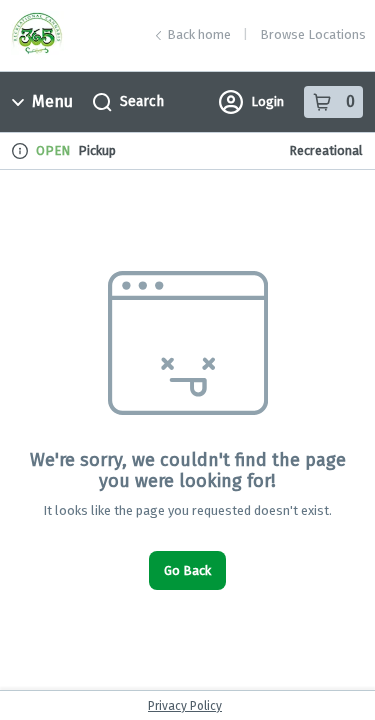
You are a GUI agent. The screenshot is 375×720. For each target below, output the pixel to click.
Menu (52, 101)
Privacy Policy (185, 706)
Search (142, 101)
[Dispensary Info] (20, 151)
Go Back (187, 570)
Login (267, 101)
